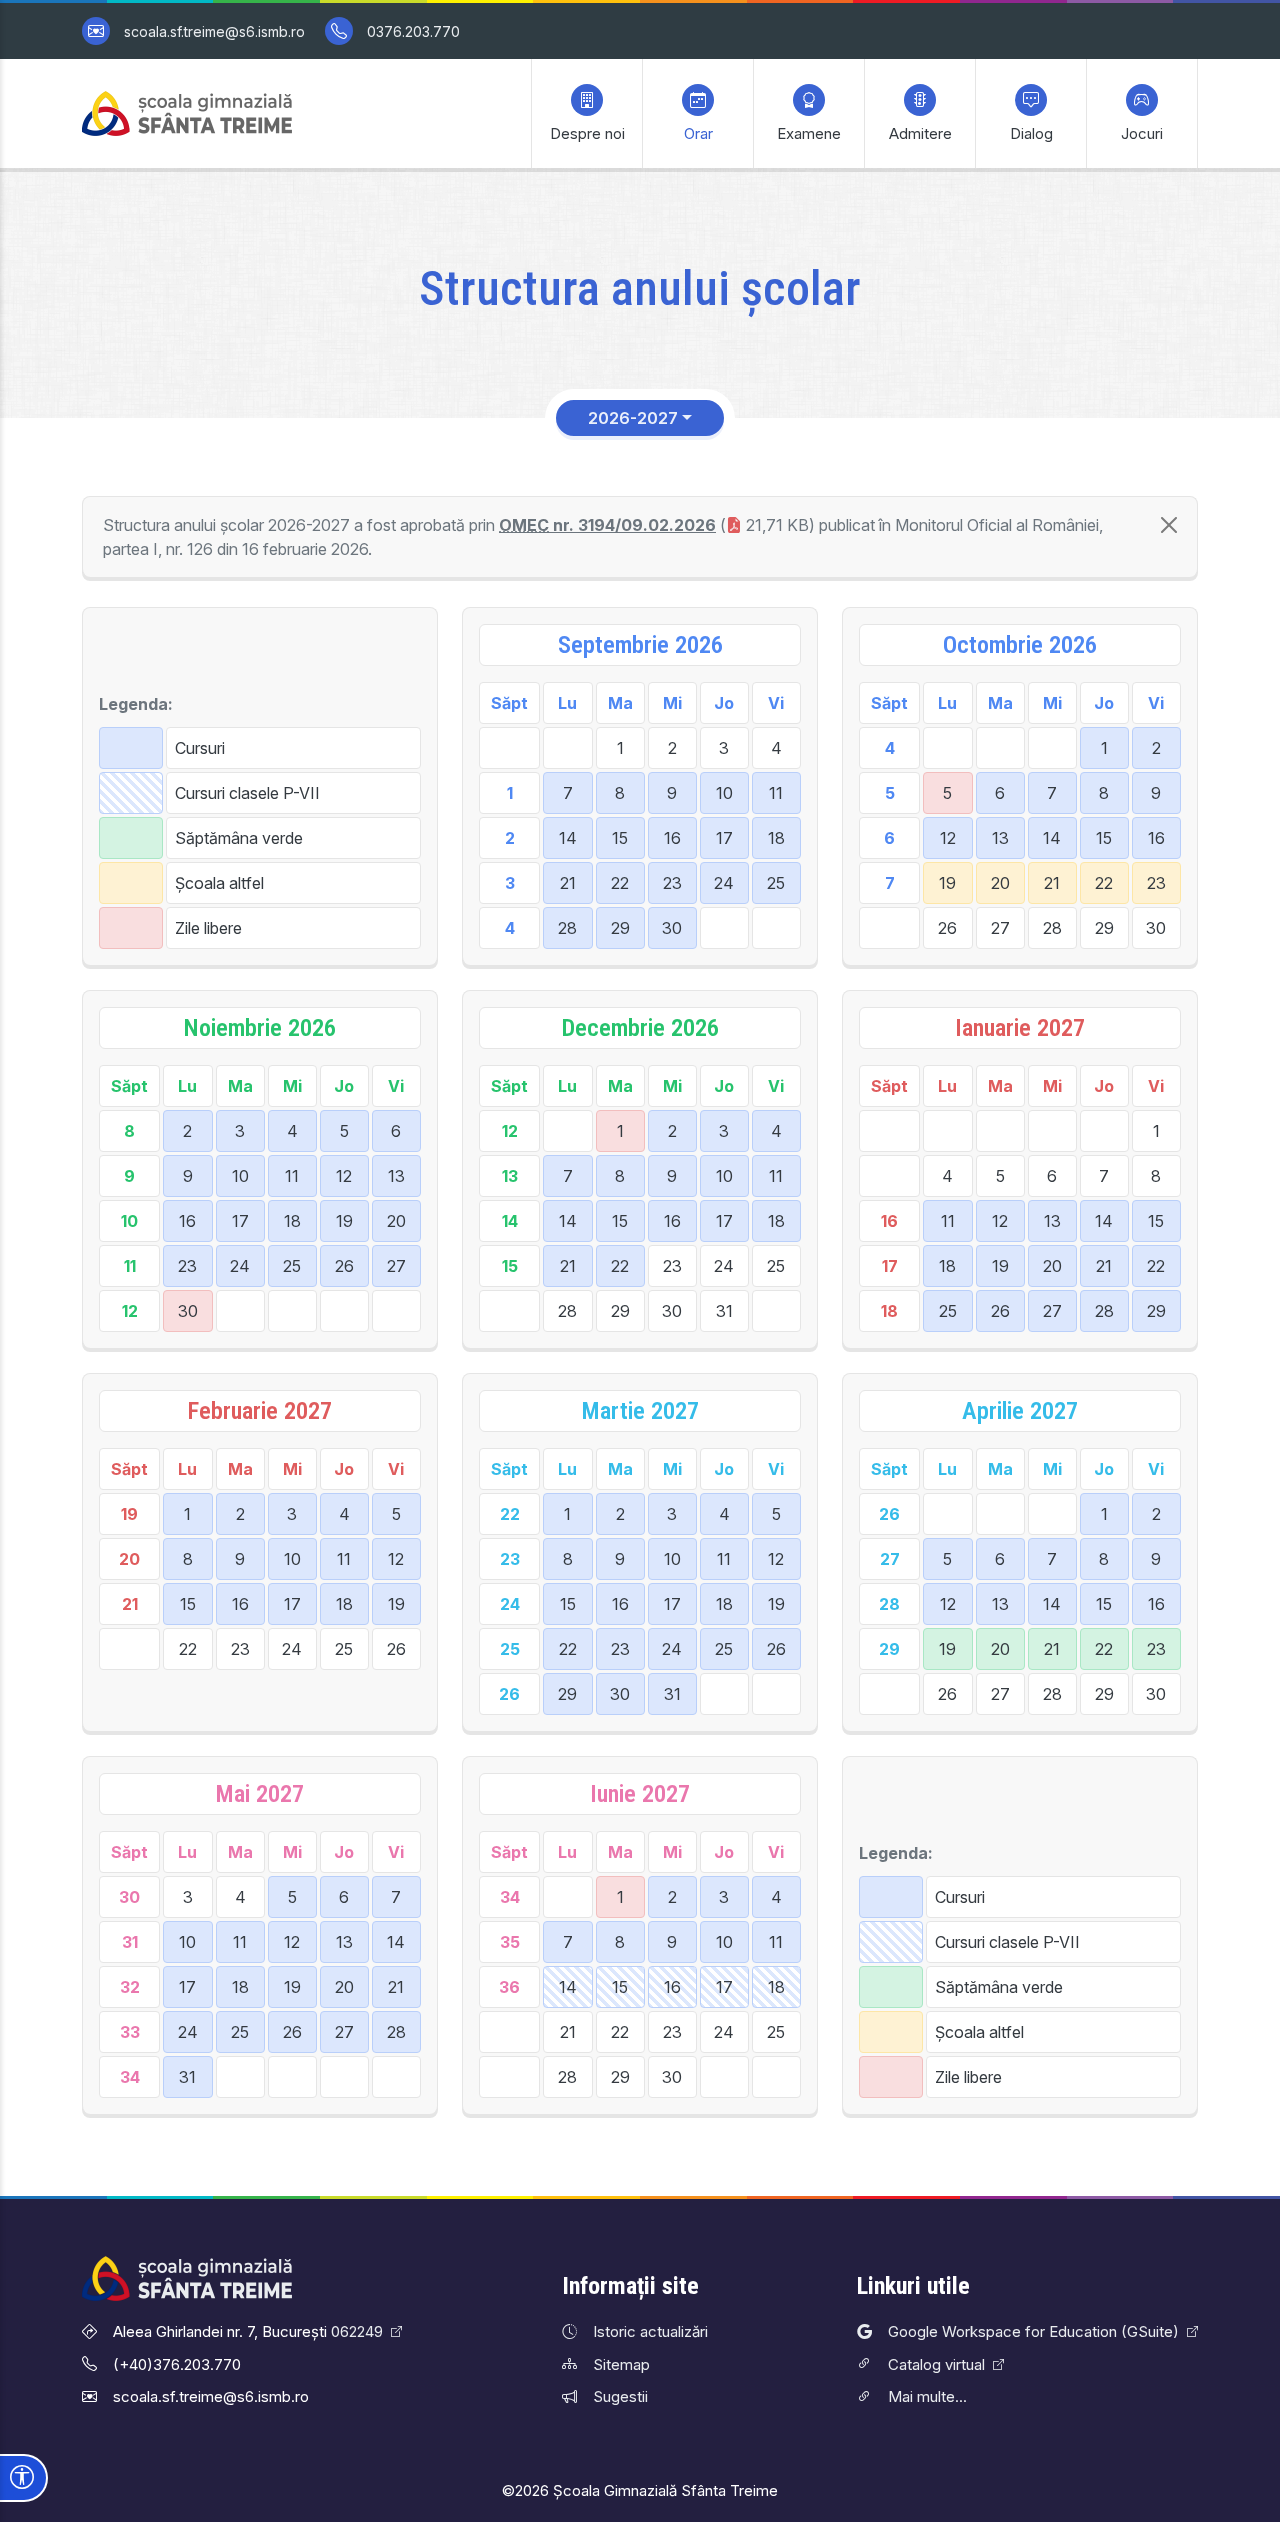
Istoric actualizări (650, 2331)
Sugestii (620, 2396)
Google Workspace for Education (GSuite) (1033, 2331)
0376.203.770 (413, 31)
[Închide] (1169, 525)
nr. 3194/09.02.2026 (607, 525)
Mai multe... (927, 2396)
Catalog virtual (936, 2364)
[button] (587, 113)
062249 (357, 2331)
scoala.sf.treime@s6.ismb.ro (214, 31)
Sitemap (621, 2364)
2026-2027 (633, 418)
